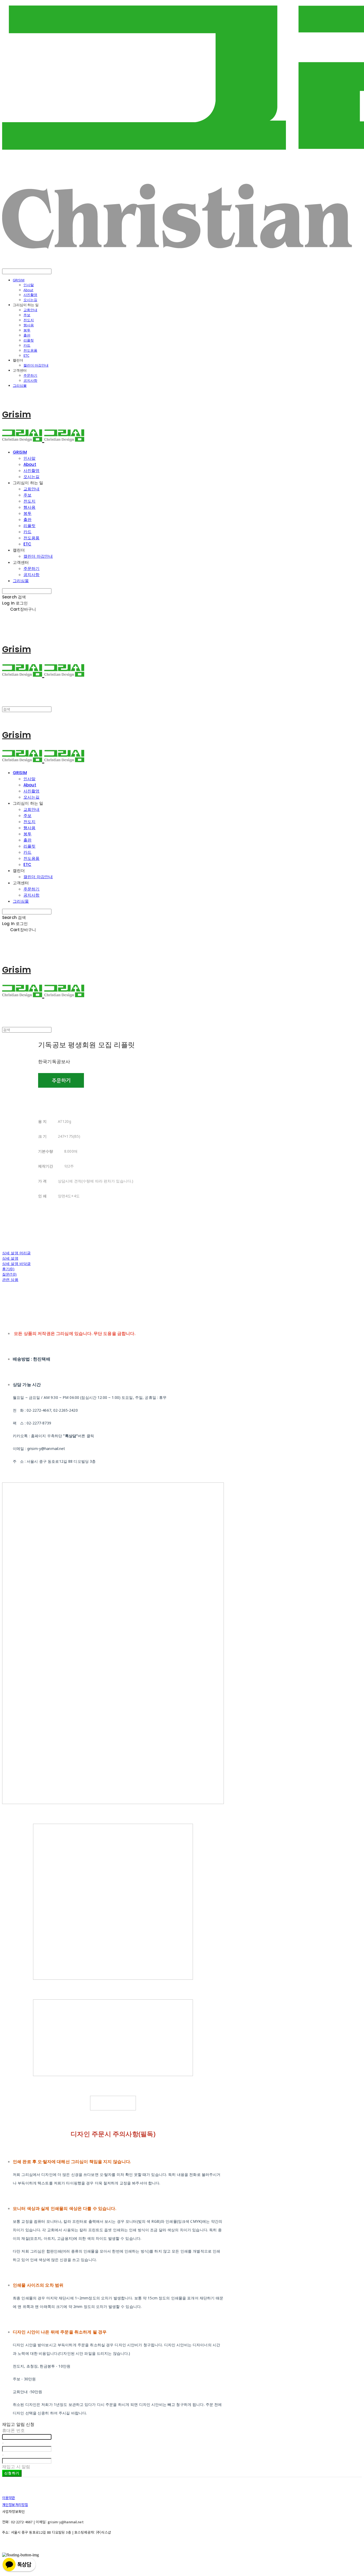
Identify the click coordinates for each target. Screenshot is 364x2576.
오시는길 (30, 300)
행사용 (29, 325)
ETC (26, 355)
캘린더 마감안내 (36, 365)
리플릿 (29, 340)
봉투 (27, 330)
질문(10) (9, 1274)
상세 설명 (10, 1258)
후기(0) (8, 1269)
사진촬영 (30, 295)
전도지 (29, 320)
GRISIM (19, 280)
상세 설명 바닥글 (16, 1264)
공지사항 (30, 380)
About (28, 290)
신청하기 (12, 2473)
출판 (27, 335)
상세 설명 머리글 (16, 1253)
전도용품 (30, 350)
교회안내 (30, 310)
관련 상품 (10, 1279)
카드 (27, 345)
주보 (27, 315)
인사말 (29, 285)
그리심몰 (20, 385)
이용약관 (9, 2498)
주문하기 (30, 375)
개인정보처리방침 (15, 2505)
